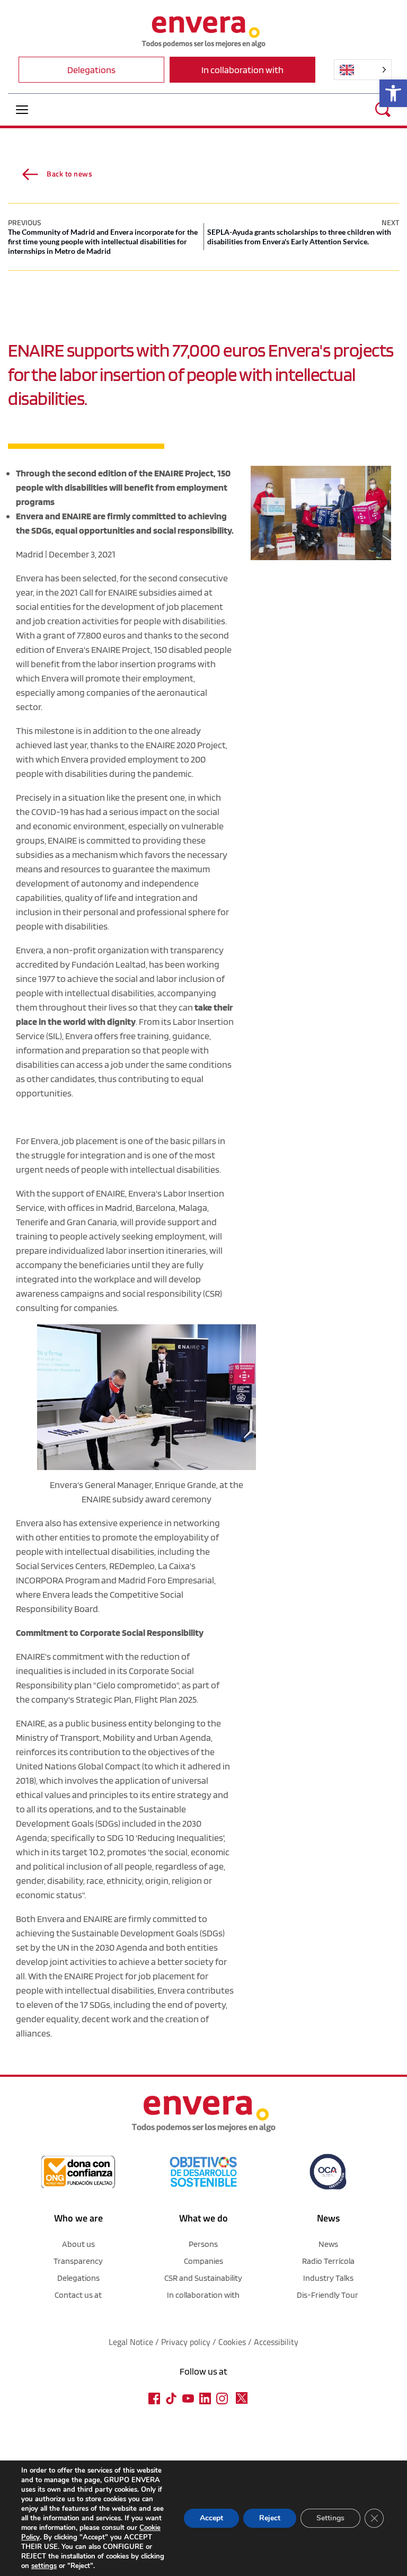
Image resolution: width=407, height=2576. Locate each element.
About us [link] (78, 2244)
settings (44, 2566)
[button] (22, 109)
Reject (270, 2518)
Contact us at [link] (78, 2295)
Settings (330, 2518)
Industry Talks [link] (328, 2278)
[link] (393, 93)
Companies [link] (203, 2261)
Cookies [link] (232, 2342)
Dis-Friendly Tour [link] (328, 2295)
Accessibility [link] (276, 2342)
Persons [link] (203, 2244)
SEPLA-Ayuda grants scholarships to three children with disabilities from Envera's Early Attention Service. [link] (299, 237)
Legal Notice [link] (131, 2342)
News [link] (328, 2244)
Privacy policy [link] (187, 2342)
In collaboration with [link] (203, 2295)
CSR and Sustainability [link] (203, 2278)
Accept (211, 2518)
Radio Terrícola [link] (328, 2261)
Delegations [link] (78, 2278)
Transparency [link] (78, 2261)
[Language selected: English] (363, 70)
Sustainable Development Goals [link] (135, 1933)
